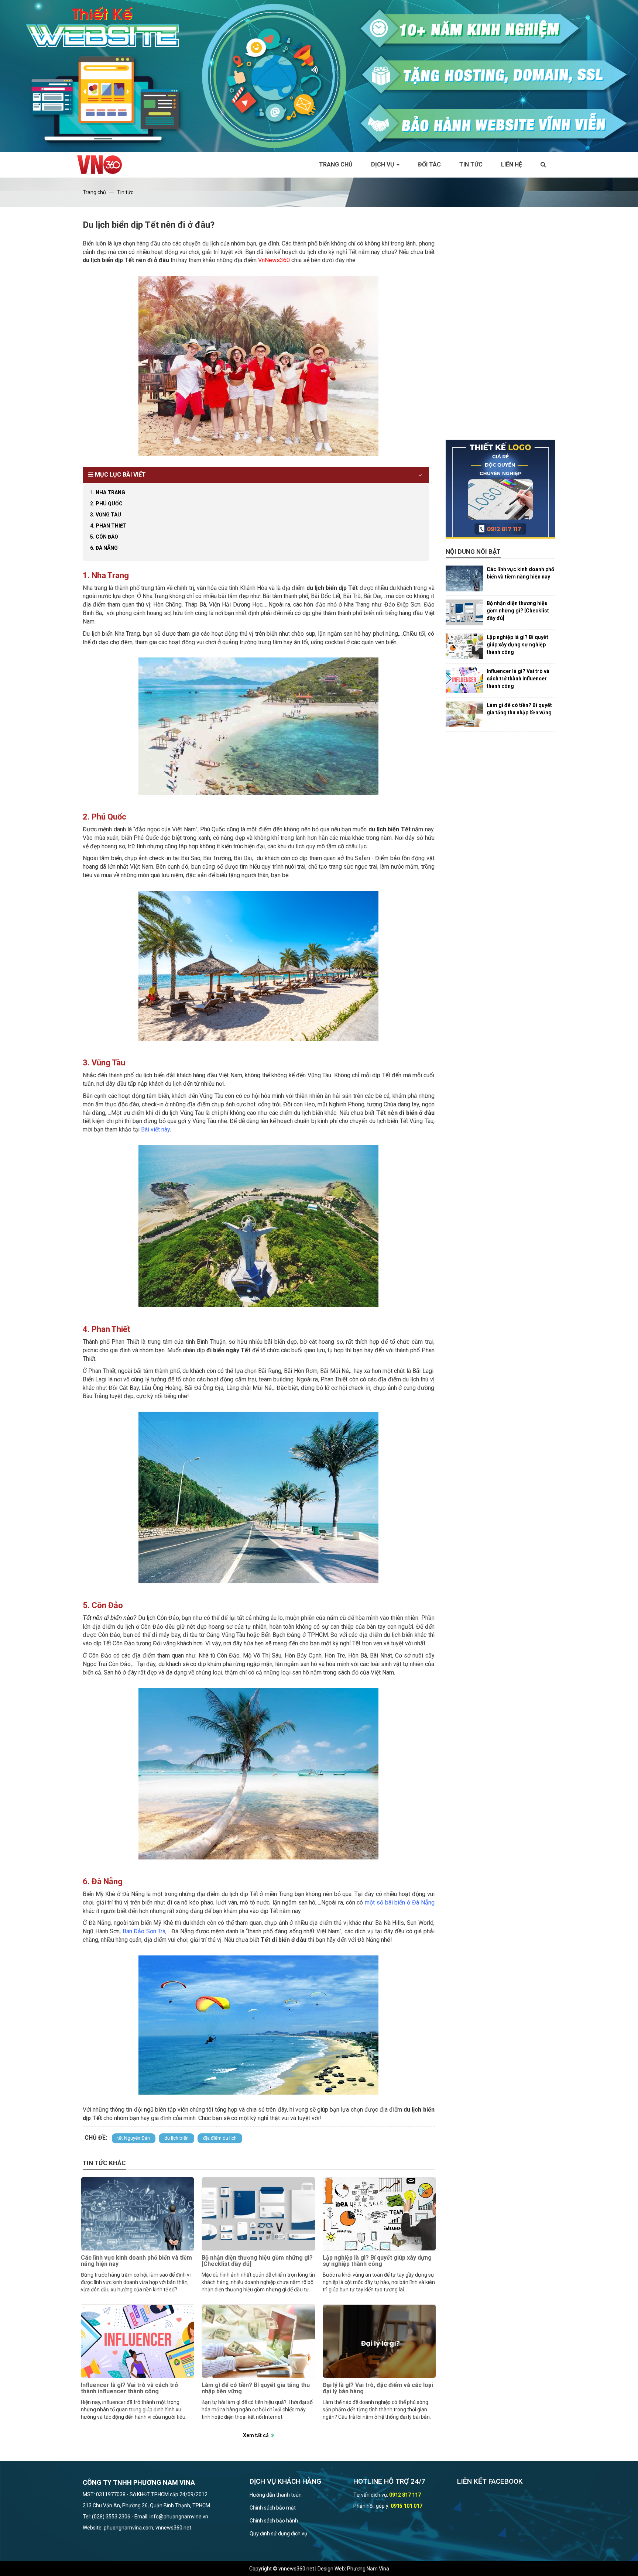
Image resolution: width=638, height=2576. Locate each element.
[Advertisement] (501, 329)
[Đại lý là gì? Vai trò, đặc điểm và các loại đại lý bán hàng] (379, 2341)
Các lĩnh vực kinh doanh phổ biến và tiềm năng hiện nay (136, 2261)
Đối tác (429, 164)
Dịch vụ (383, 164)
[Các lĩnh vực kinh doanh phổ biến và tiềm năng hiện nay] (138, 2214)
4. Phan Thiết (108, 526)
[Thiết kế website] (319, 75)
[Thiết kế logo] (501, 489)
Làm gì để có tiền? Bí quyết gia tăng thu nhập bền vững (256, 2388)
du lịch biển (176, 2138)
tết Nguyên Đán (134, 2138)
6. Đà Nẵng (104, 548)
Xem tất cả (256, 2435)
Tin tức (471, 164)
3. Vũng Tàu (106, 515)
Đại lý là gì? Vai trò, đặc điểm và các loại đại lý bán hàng (378, 2388)
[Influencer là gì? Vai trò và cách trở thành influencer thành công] (138, 2341)
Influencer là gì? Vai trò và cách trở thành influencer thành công (129, 2388)
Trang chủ (336, 164)
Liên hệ (512, 164)
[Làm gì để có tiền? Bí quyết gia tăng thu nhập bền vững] (258, 2341)
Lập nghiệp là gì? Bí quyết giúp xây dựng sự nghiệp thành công (377, 2261)
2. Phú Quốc (106, 504)
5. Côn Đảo (104, 537)
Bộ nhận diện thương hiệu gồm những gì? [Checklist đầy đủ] (257, 2261)
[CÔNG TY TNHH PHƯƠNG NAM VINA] (103, 165)
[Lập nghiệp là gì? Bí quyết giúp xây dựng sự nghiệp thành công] (379, 2214)
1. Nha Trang (108, 492)
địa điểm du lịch (220, 2138)
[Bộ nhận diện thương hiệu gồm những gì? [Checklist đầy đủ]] (258, 2214)
